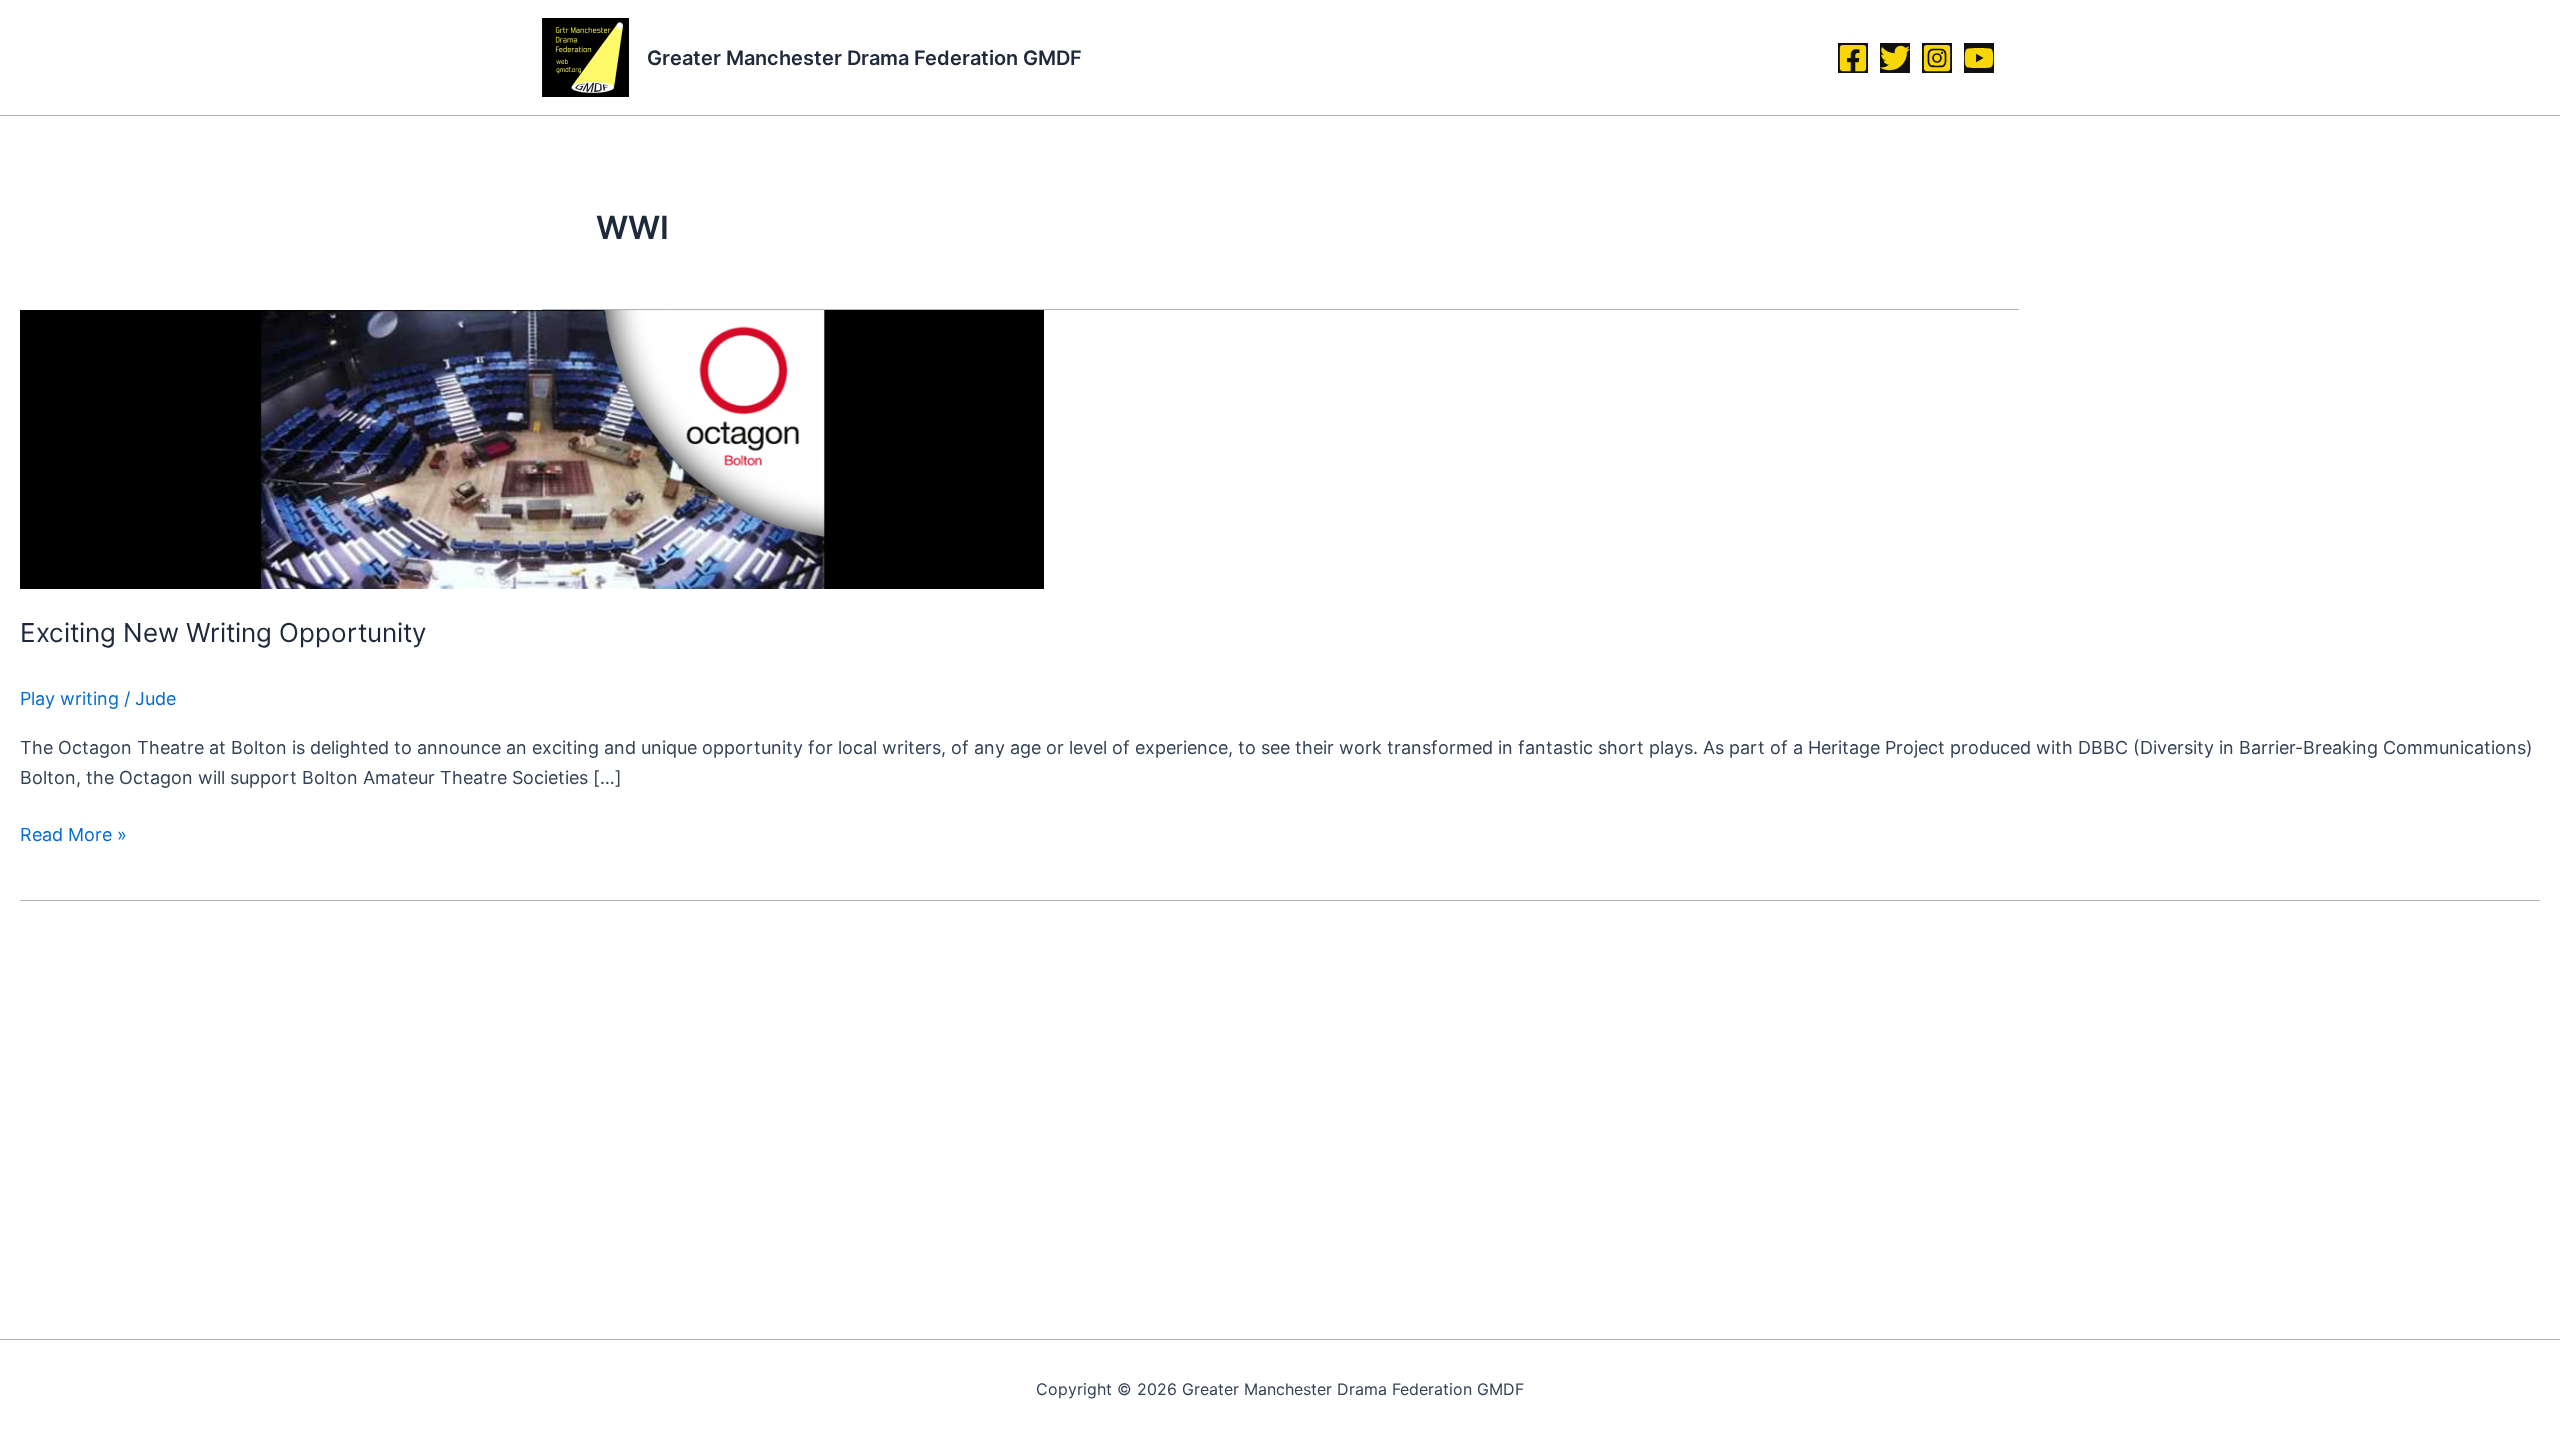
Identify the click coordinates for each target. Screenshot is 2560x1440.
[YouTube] (1979, 58)
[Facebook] (1853, 58)
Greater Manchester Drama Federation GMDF (864, 58)
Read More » (73, 832)
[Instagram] (1937, 58)
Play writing (69, 698)
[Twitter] (1895, 58)
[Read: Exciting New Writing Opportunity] (532, 447)
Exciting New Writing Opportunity (223, 632)
